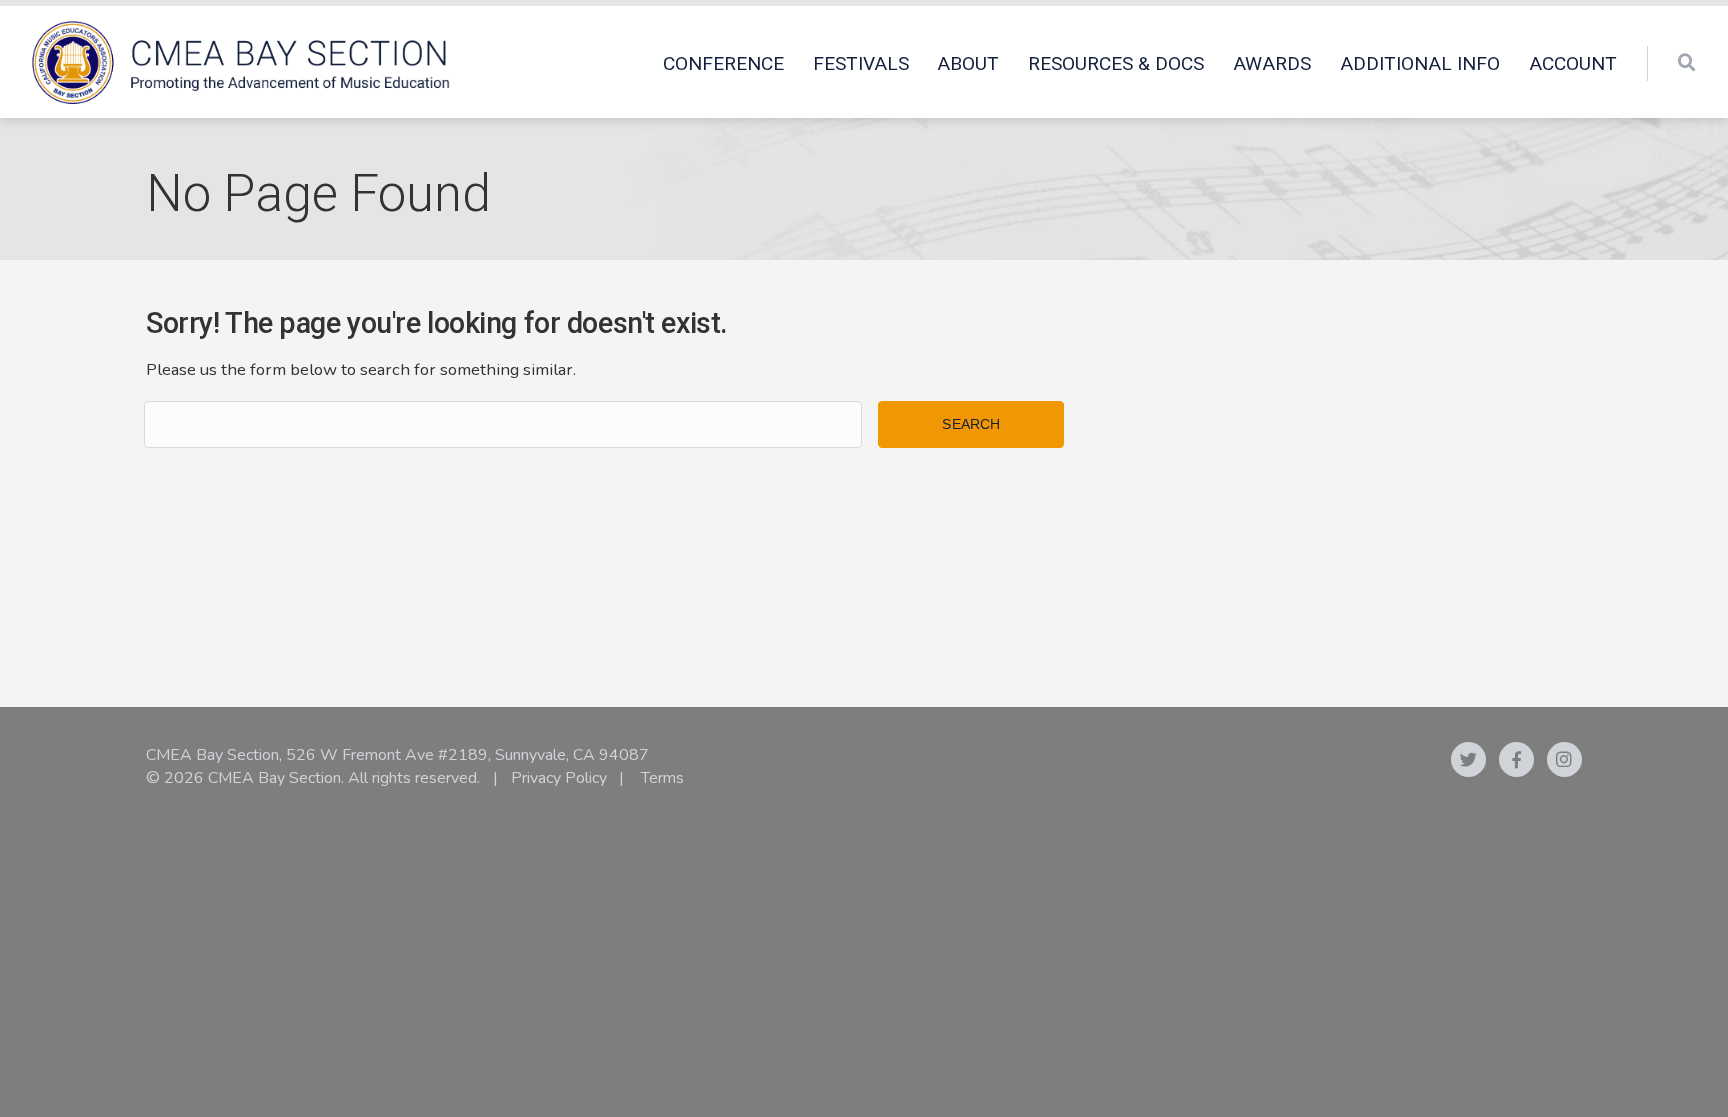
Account (1573, 63)
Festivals (861, 63)
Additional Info (1420, 63)
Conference (723, 63)
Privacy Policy (559, 778)
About (968, 63)
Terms (662, 778)
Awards (1272, 63)
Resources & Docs (1116, 63)
